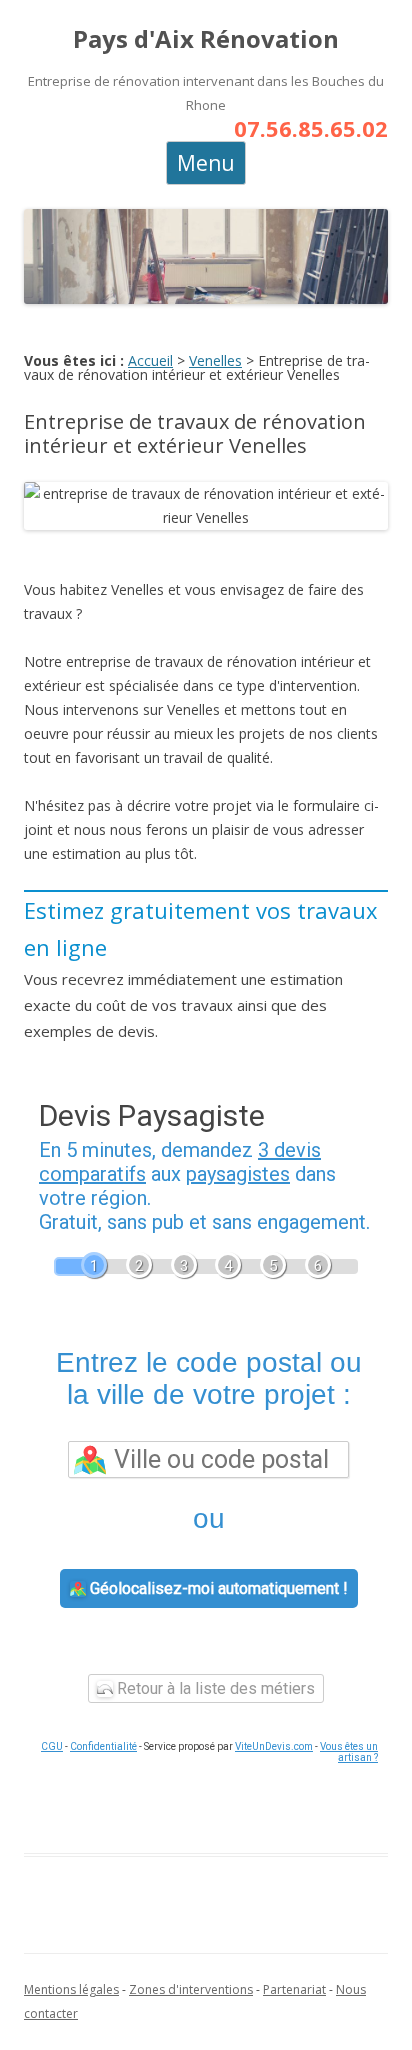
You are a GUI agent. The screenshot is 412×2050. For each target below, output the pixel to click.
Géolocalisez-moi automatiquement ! (217, 1588)
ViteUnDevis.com (274, 1746)
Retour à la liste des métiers (214, 1688)
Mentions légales (71, 1989)
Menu (206, 163)
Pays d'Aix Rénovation (206, 39)
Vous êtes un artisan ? (349, 1752)
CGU (52, 1746)
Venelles (215, 360)
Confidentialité (103, 1746)
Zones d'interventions (191, 1989)
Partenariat (294, 1989)
